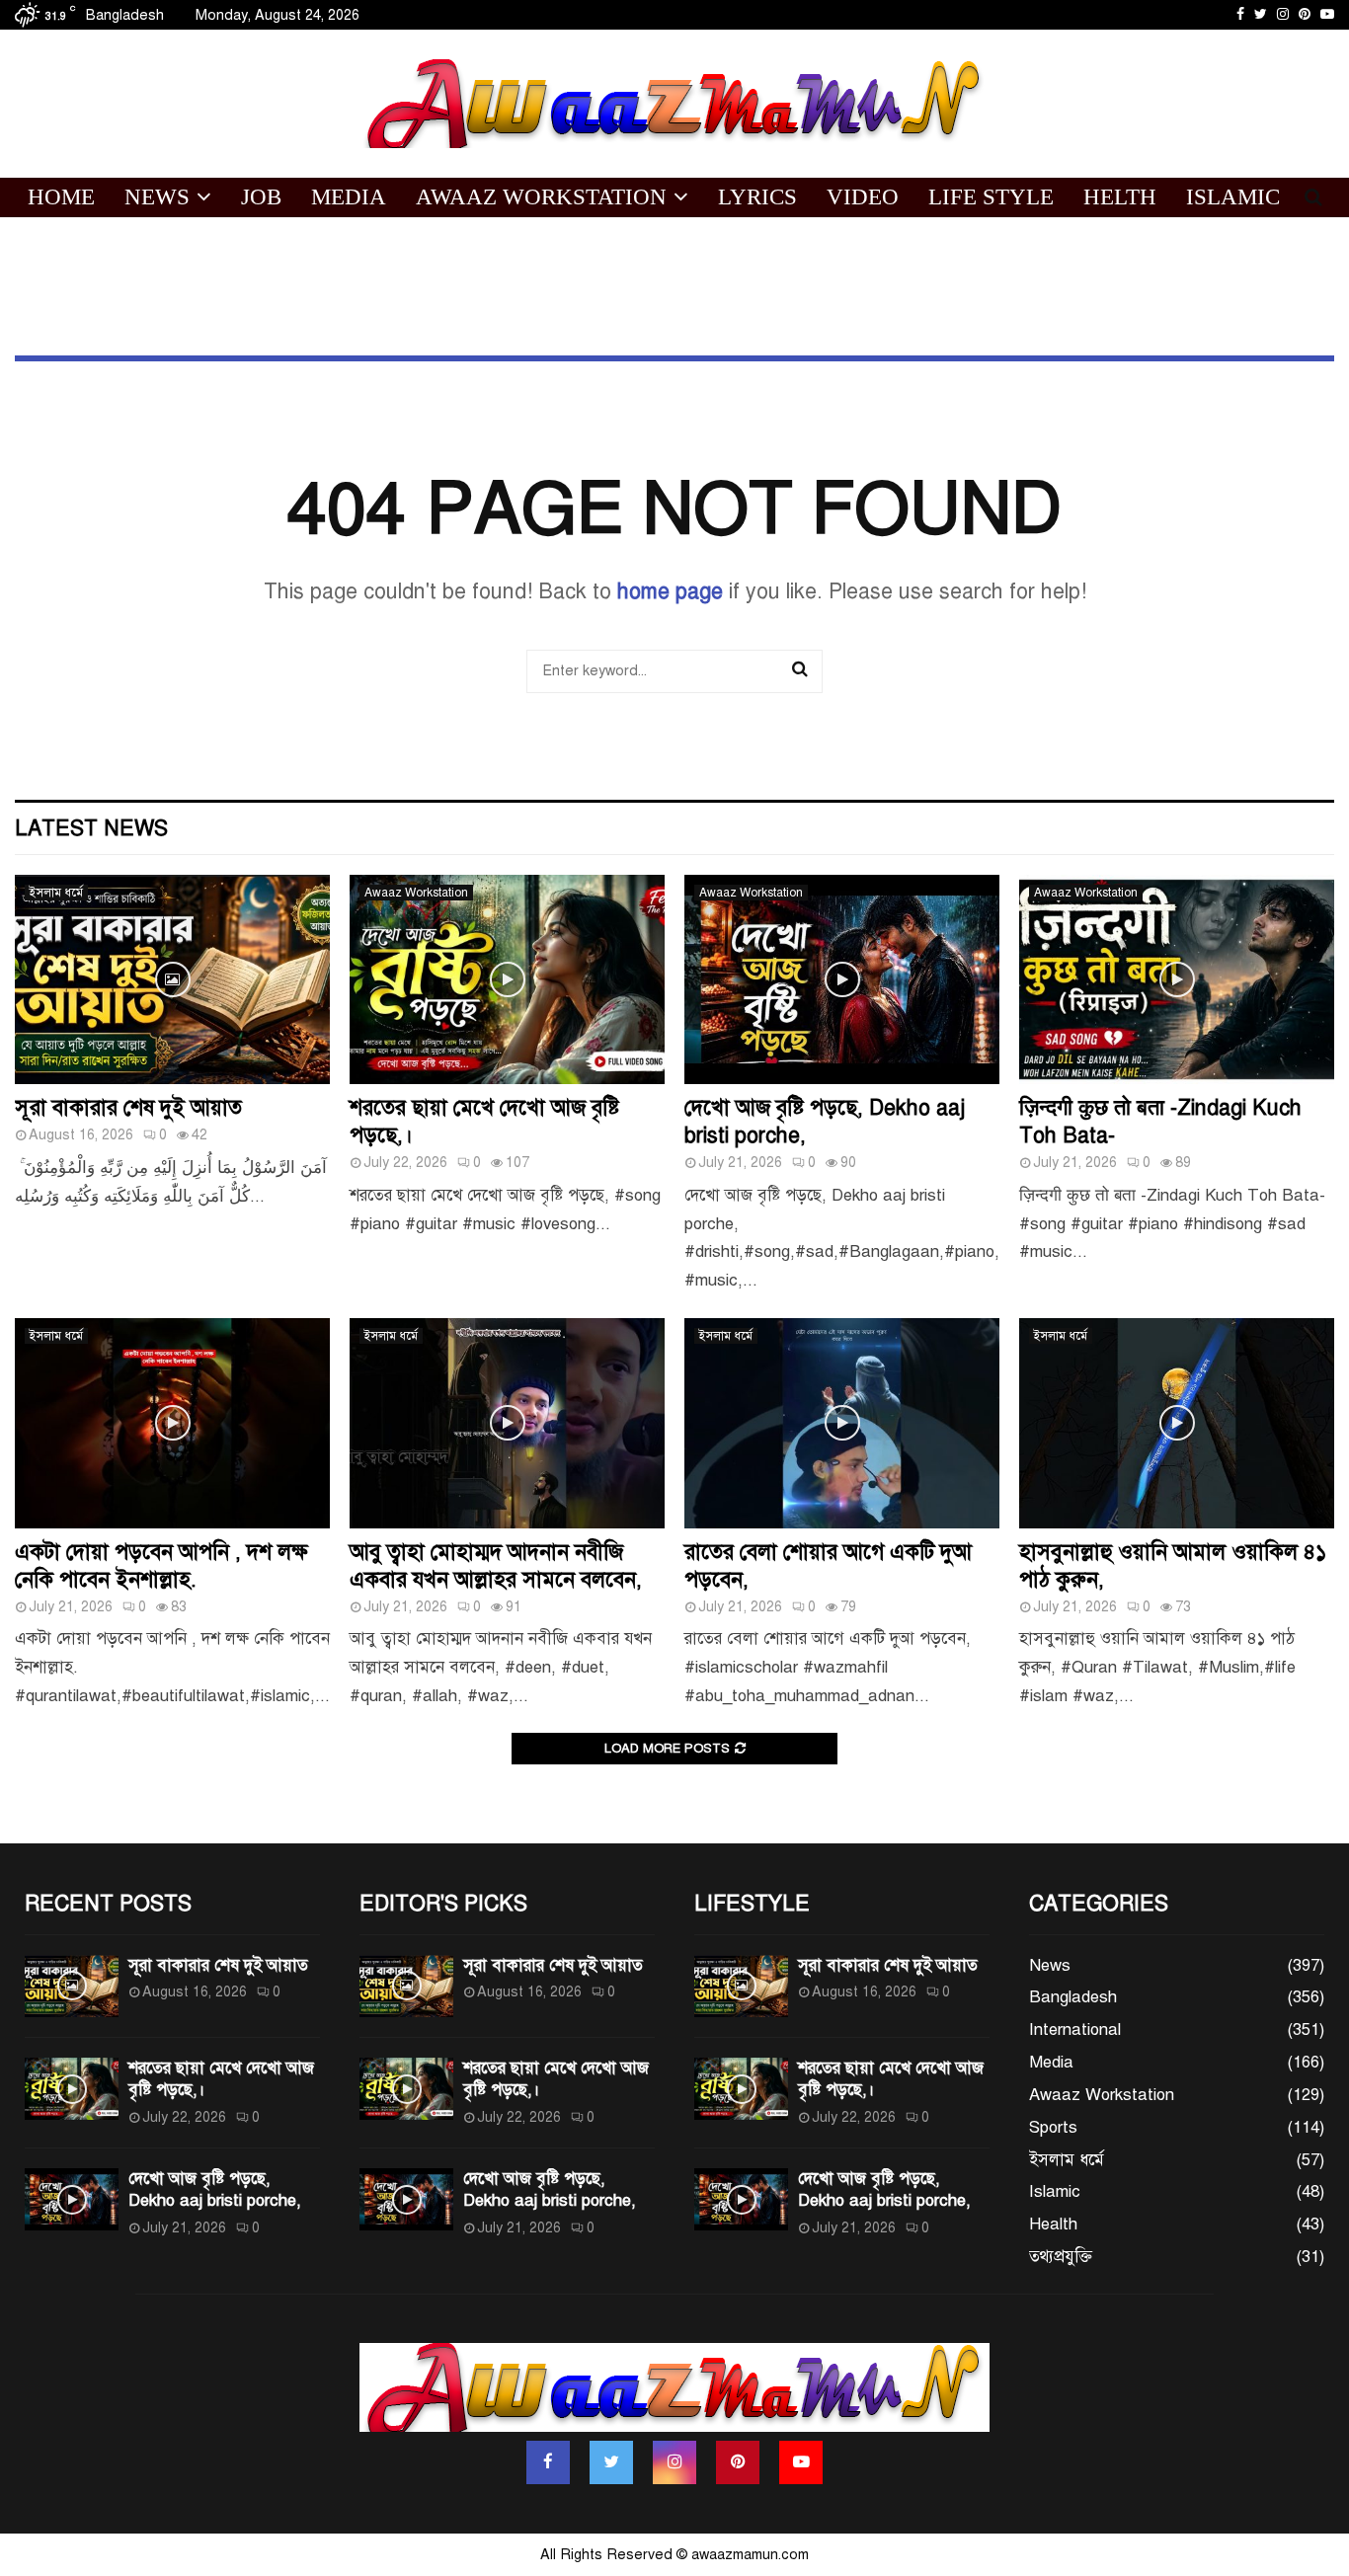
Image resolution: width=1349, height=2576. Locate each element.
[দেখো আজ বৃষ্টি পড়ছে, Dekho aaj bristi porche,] (842, 980)
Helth (1120, 197)
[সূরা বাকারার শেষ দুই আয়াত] (172, 980)
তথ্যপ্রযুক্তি (1061, 2257)
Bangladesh (1073, 1997)
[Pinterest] (738, 2462)
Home (61, 197)
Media (349, 197)
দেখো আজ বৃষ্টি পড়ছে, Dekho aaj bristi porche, (215, 2189)
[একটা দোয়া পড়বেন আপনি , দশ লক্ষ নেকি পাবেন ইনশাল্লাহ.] (172, 1423)
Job (261, 197)
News (157, 197)
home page (670, 591)
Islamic (1233, 197)
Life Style (991, 197)
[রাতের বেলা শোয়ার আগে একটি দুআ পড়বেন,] (842, 1423)
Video (863, 197)
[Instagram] (674, 2462)
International (1075, 2030)
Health (1053, 2224)
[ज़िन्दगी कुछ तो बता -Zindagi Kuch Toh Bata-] (1177, 980)
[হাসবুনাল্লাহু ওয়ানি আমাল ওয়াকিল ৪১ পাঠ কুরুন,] (1177, 1423)
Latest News (91, 828)
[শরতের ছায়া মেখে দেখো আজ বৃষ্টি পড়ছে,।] (507, 980)
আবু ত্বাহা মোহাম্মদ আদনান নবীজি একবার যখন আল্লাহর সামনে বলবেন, (496, 1565)
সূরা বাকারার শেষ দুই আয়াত (128, 1107)
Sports (1053, 2127)
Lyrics (757, 197)
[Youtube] (801, 2462)
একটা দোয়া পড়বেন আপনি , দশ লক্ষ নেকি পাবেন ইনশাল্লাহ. (161, 1565)
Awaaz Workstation (541, 197)
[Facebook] (548, 2462)
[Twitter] (611, 2462)
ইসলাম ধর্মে (56, 893)
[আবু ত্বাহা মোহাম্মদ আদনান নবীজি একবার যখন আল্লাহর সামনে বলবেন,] (507, 1423)
